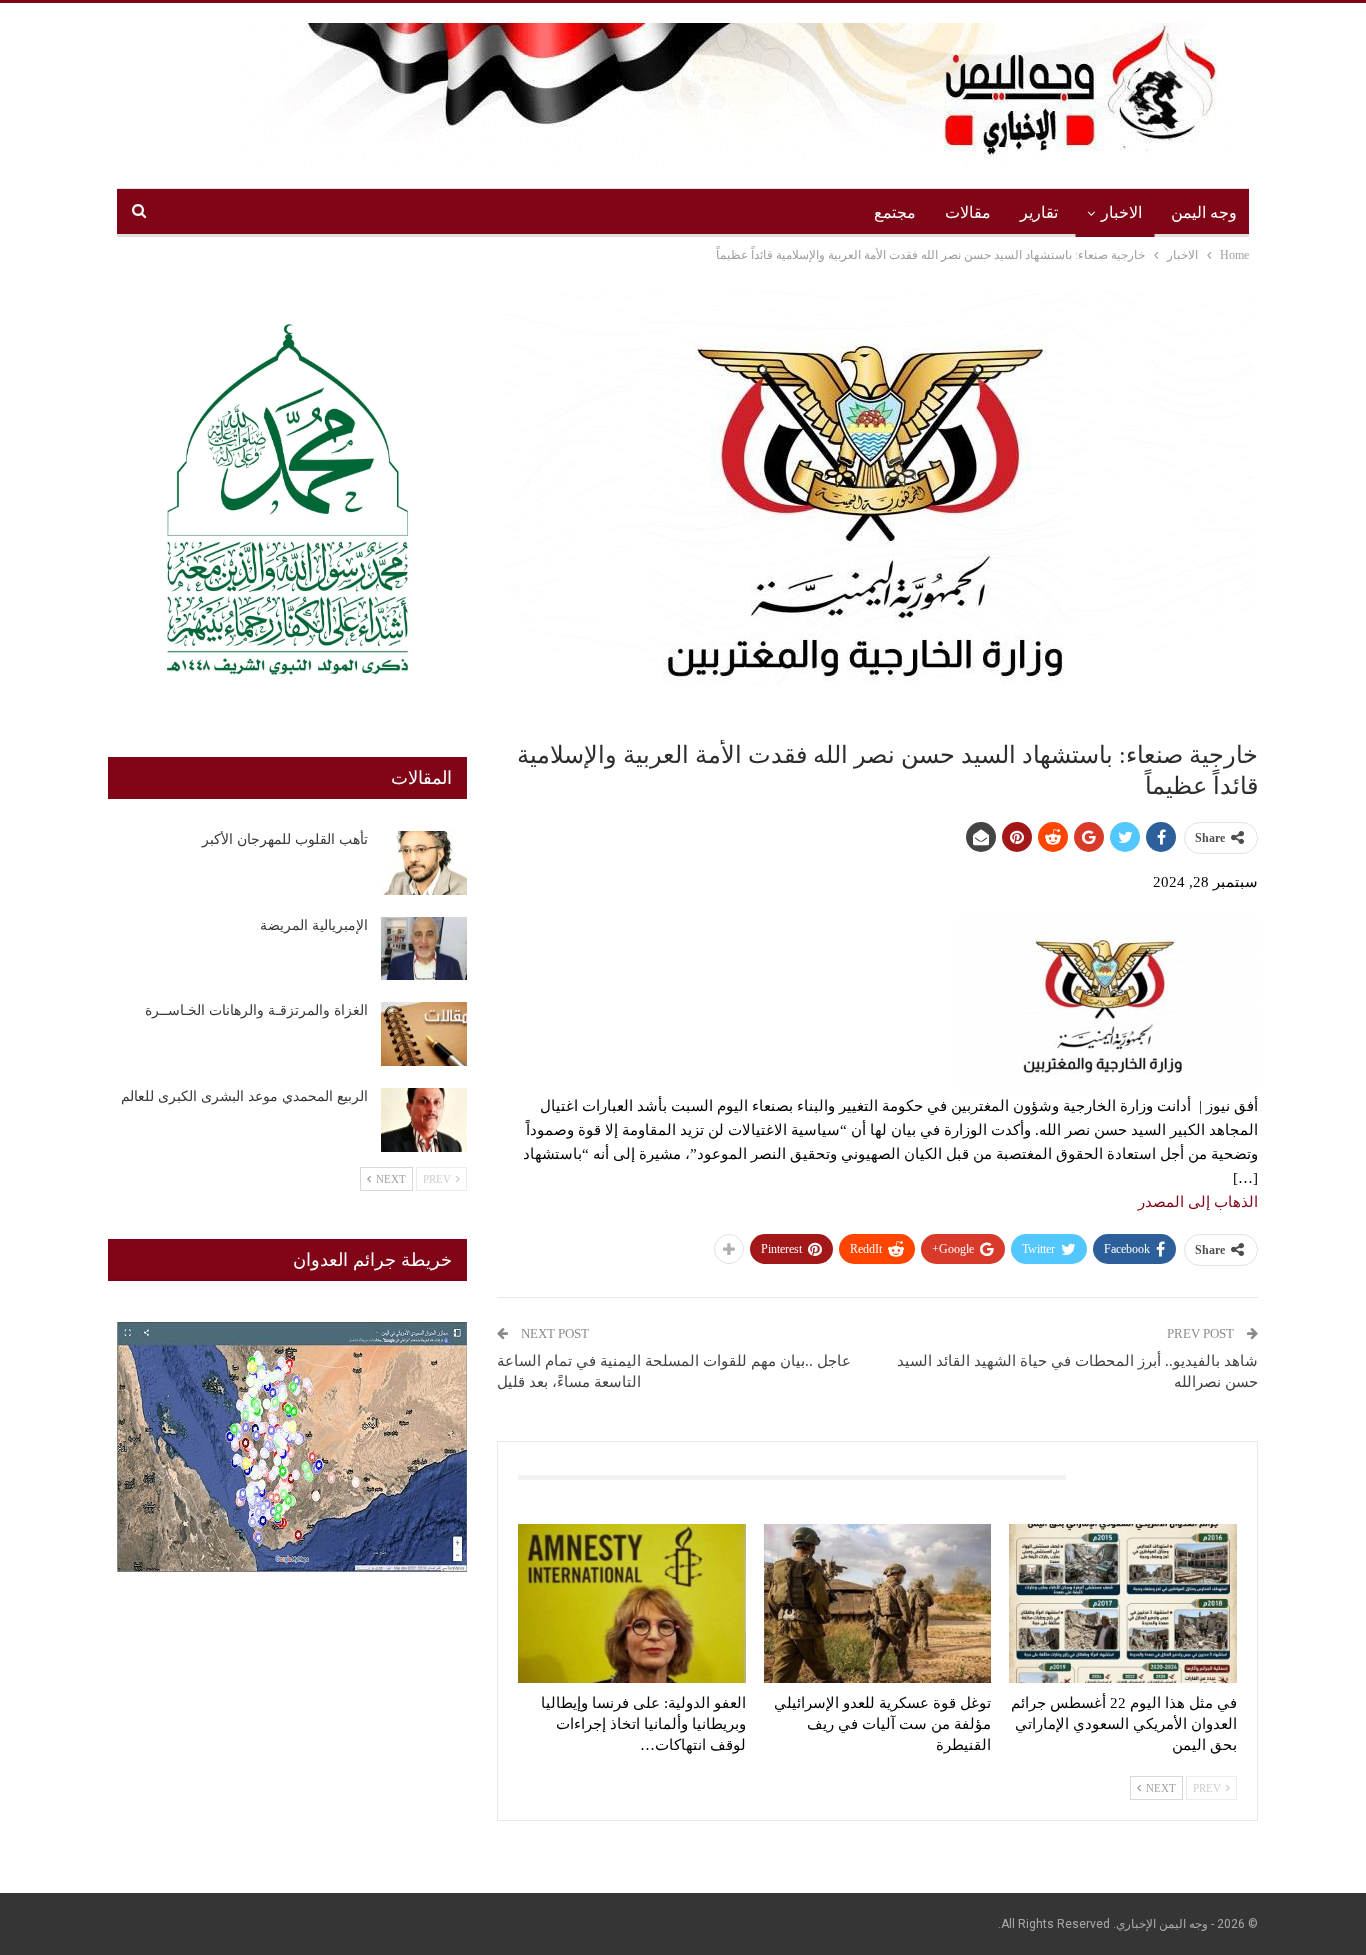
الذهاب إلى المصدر (1198, 1202)
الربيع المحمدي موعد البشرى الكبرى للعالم (244, 1096)
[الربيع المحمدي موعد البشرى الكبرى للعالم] (424, 1120)
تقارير (1039, 212)
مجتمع (895, 212)
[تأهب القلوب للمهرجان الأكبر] (424, 863)
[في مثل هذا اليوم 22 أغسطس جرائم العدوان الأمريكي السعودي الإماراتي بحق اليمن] (1123, 1603)
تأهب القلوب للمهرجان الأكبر (285, 839)
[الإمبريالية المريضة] (424, 949)
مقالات (968, 212)
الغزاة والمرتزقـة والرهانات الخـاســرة (256, 1010)
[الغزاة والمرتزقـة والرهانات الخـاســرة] (424, 1034)
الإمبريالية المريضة (314, 925)
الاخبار (1121, 212)
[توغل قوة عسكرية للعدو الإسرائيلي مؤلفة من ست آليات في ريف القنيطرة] (878, 1603)
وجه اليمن (1204, 212)
